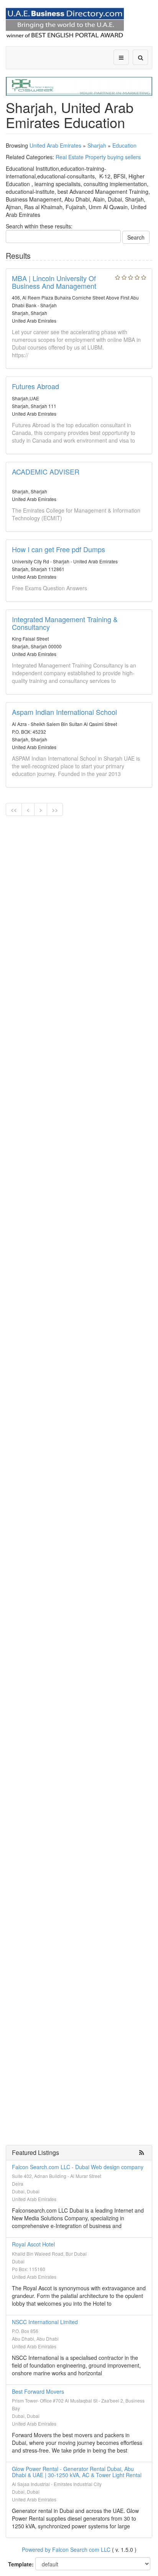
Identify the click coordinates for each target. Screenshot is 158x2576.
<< (14, 809)
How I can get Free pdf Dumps (58, 549)
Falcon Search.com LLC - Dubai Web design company (78, 2167)
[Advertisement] (79, 904)
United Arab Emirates (55, 145)
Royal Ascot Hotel (33, 2244)
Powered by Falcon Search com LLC (66, 2549)
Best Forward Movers (38, 2391)
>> (55, 809)
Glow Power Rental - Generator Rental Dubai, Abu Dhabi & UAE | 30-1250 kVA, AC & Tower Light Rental (77, 2472)
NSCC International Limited (45, 2322)
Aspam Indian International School (64, 712)
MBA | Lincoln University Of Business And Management (54, 282)
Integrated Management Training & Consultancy (65, 623)
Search (136, 237)
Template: (21, 2564)
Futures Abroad (35, 386)
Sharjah (97, 145)
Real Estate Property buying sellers (98, 157)
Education (124, 145)
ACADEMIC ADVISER (46, 471)
